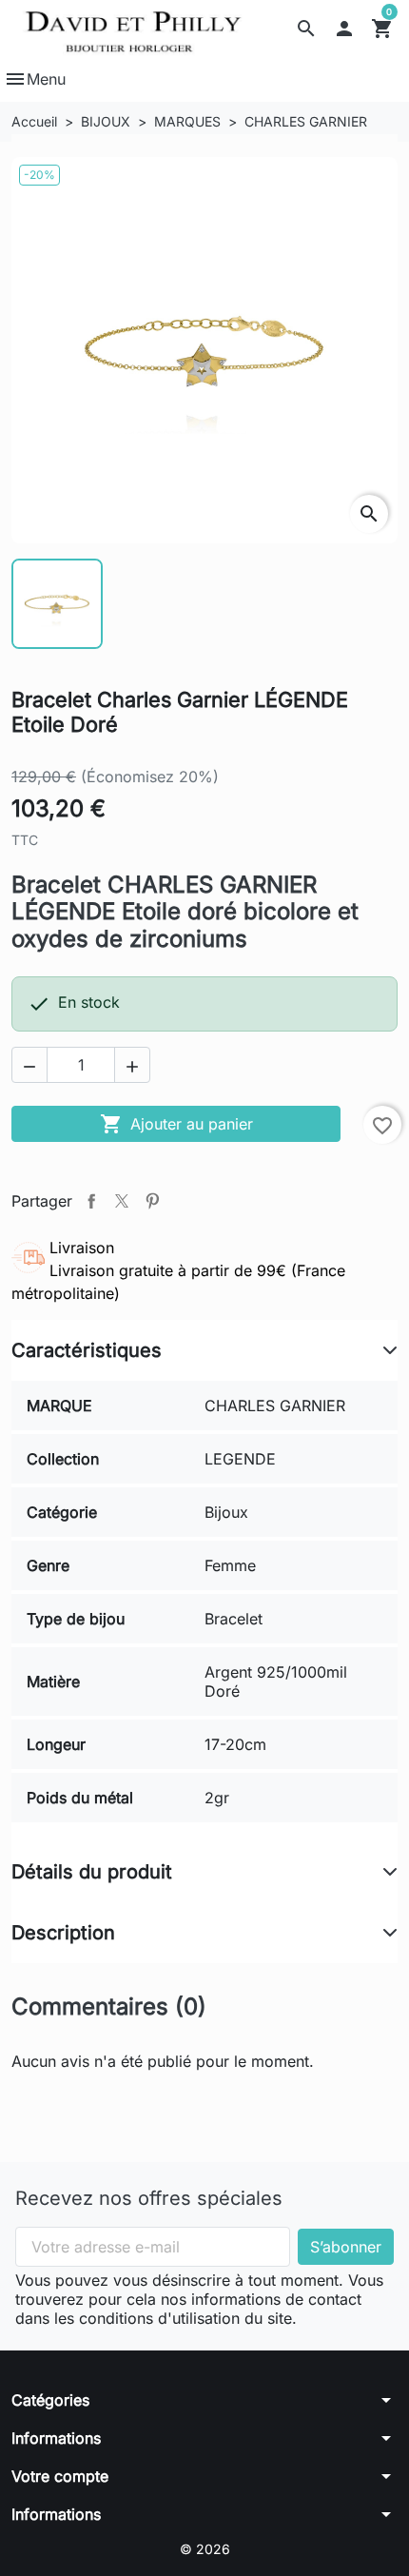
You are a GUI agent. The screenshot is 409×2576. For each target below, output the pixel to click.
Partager (91, 1201)
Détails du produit (92, 1872)
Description (63, 1933)
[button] (306, 29)
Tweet (122, 1201)
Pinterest (152, 1201)
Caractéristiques (87, 1350)
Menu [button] (35, 79)
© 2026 (205, 2549)
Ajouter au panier (176, 1124)
